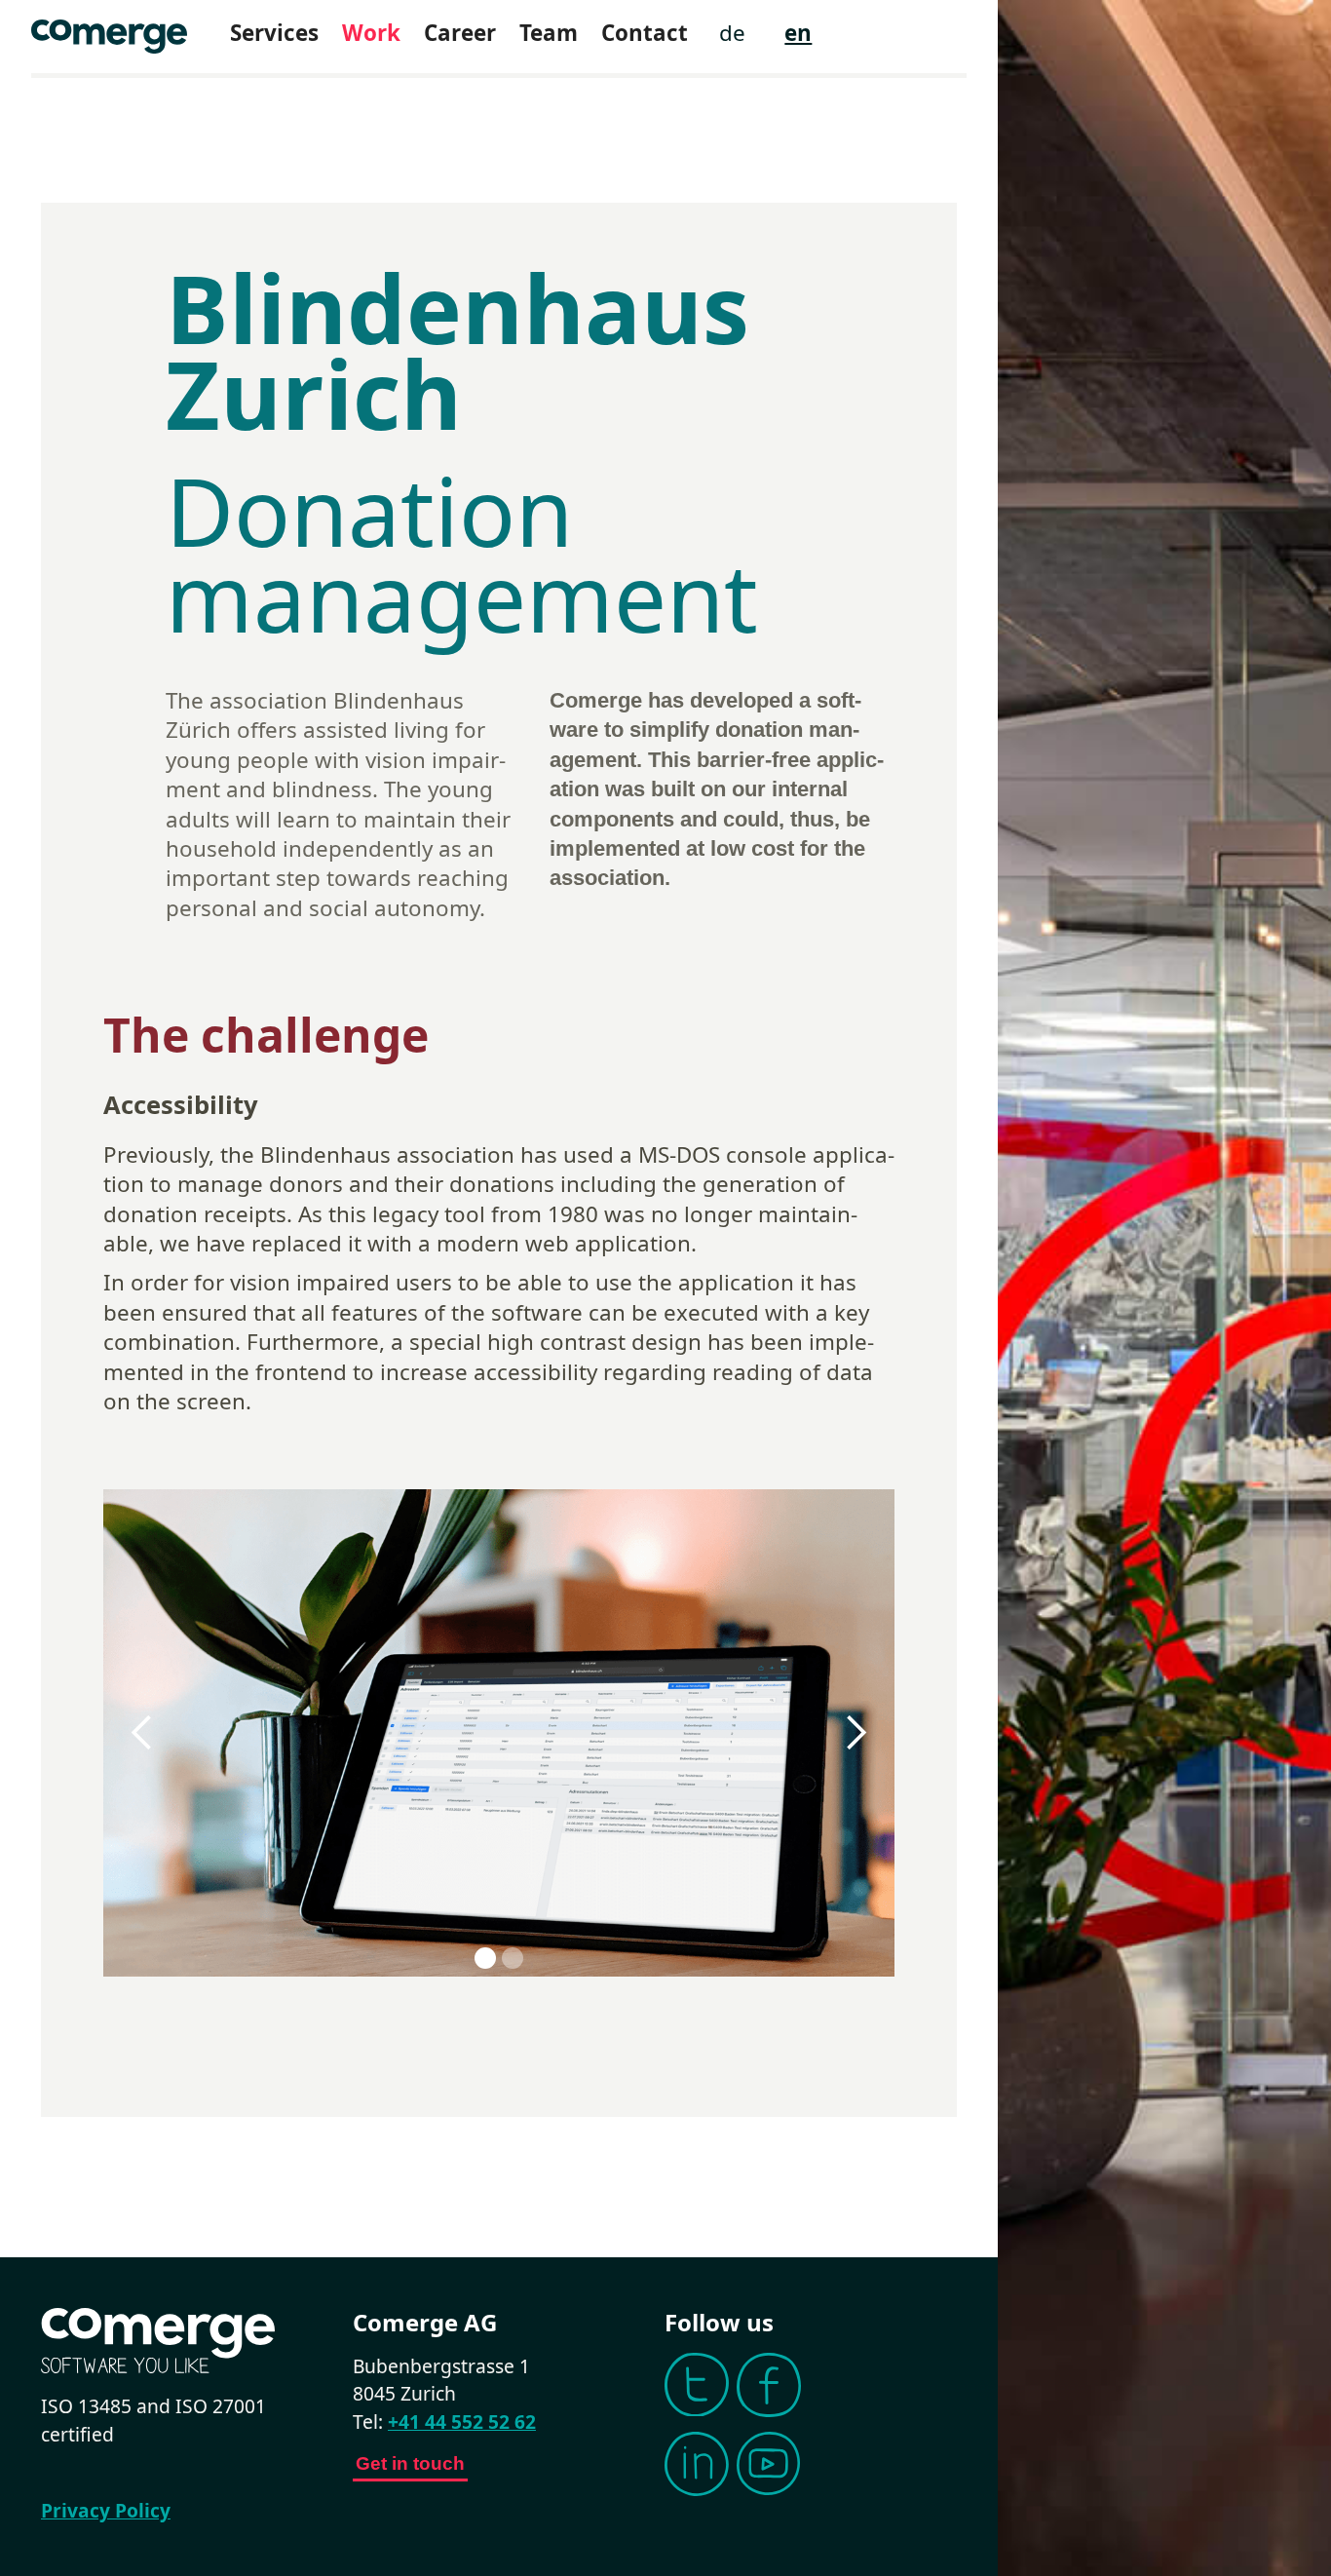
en (798, 33)
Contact (645, 33)
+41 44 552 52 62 (462, 2422)
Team (549, 33)
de (732, 33)
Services (274, 33)
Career (460, 33)
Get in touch (410, 2463)
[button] (142, 1733)
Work (371, 33)
